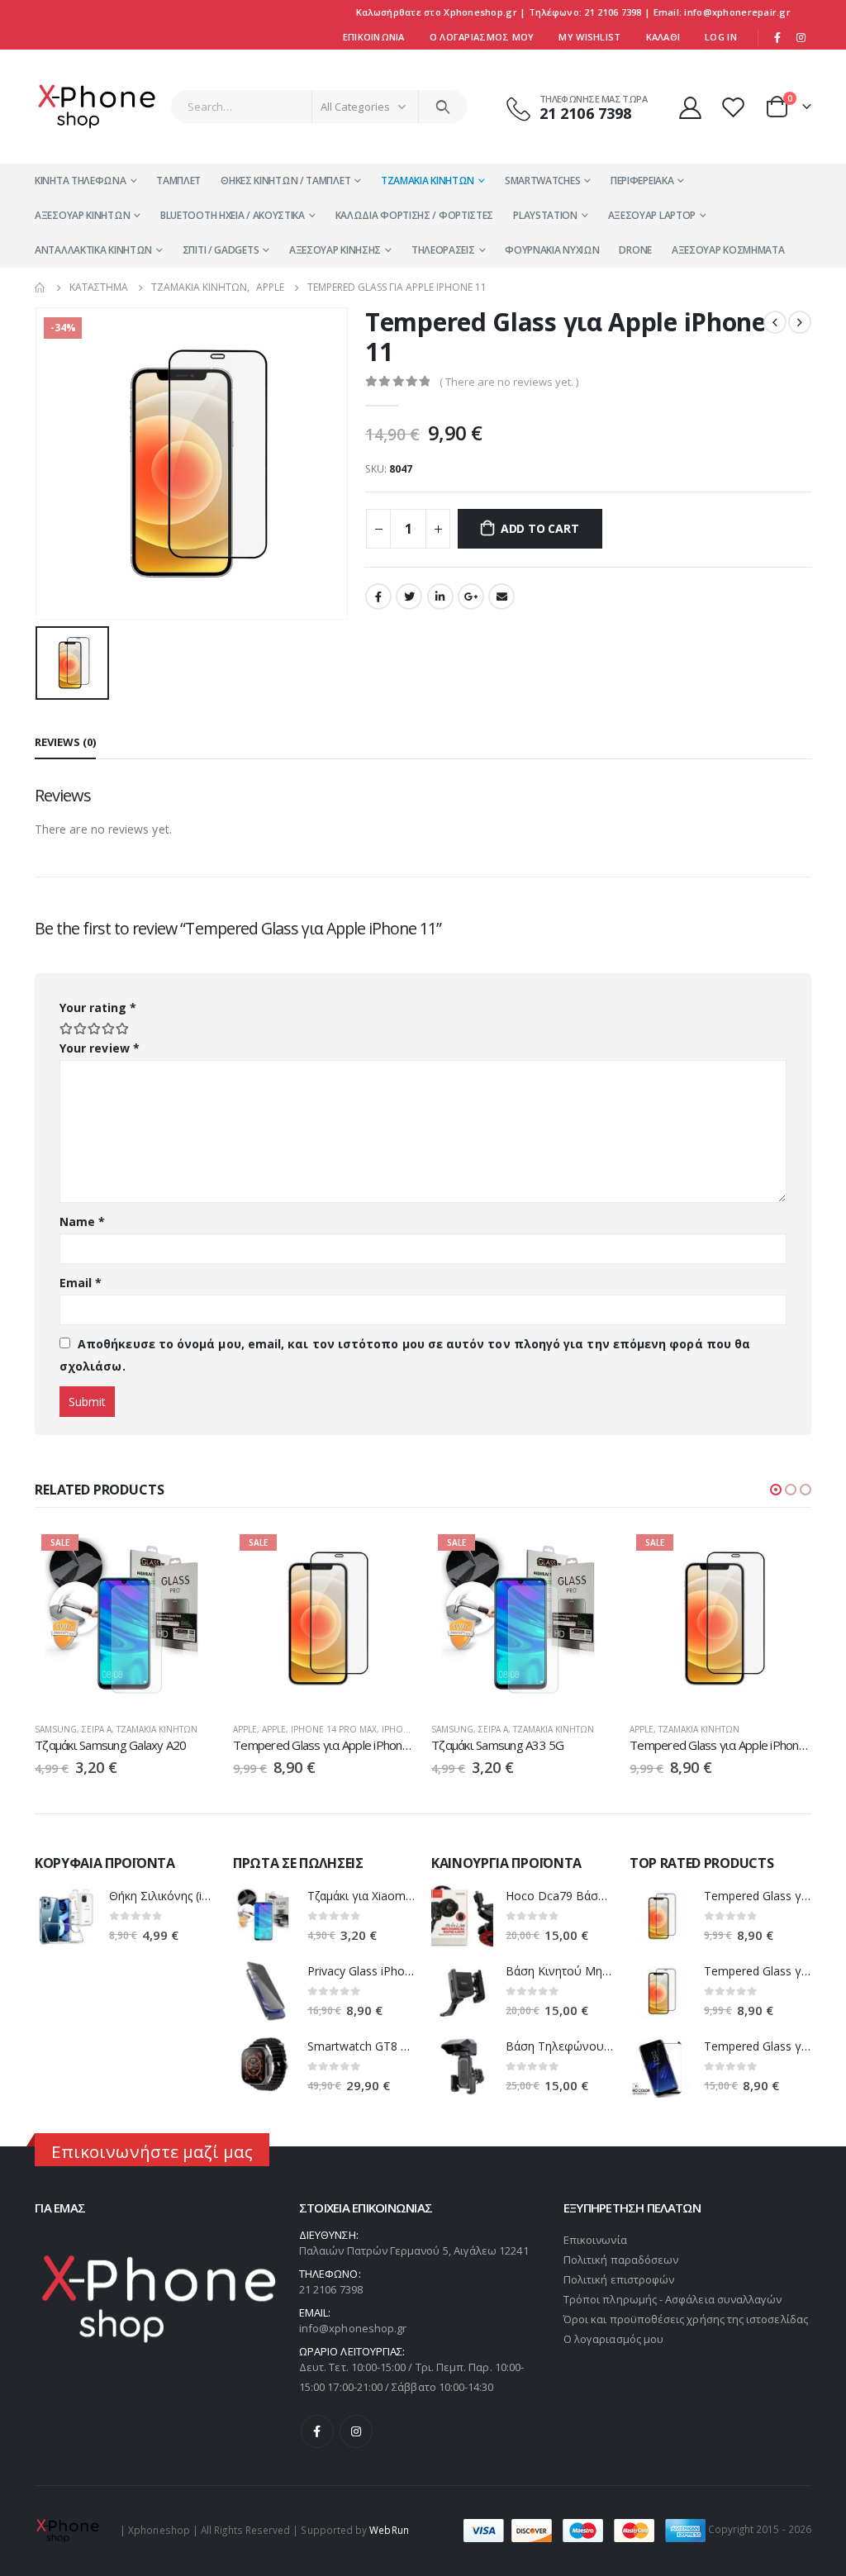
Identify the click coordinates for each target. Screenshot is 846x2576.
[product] (66, 1916)
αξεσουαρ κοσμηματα (728, 250)
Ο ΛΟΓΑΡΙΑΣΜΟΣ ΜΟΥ (482, 37)
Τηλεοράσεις (443, 250)
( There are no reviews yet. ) (509, 382)
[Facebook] (777, 37)
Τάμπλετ (178, 181)
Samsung (56, 1729)
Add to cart (540, 528)
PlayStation (545, 215)
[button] (776, 1490)
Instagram (356, 2431)
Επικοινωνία (374, 37)
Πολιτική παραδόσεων (621, 2260)
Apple (245, 1729)
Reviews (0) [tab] (65, 742)
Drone (635, 250)
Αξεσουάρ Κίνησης (335, 250)
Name (82, 1221)
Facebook (378, 596)
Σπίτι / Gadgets (221, 250)
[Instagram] (801, 37)
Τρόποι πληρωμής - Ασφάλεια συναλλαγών (673, 2299)
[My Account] (690, 107)
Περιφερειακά (642, 181)
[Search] (443, 107)
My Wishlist (589, 37)
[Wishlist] (735, 107)
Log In (721, 37)
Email (501, 596)
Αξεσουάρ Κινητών (82, 215)
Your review (100, 1048)
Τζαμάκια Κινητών (428, 181)
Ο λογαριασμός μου (613, 2339)
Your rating (98, 1008)
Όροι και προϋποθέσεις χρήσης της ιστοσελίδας (686, 2319)
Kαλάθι (663, 37)
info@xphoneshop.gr (353, 2328)
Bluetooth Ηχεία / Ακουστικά (233, 215)
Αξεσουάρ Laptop (652, 215)
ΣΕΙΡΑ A (97, 1729)
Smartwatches (542, 181)
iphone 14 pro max (334, 1729)
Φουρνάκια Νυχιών (552, 250)
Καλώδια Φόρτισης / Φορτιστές (415, 215)
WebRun (389, 2529)
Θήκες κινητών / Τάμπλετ (285, 181)
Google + (471, 596)
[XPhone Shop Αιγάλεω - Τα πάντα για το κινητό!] (97, 107)
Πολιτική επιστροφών (619, 2279)
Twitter (409, 596)
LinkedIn (440, 596)
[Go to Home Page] (40, 288)
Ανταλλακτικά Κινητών (93, 250)
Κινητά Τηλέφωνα (81, 181)
